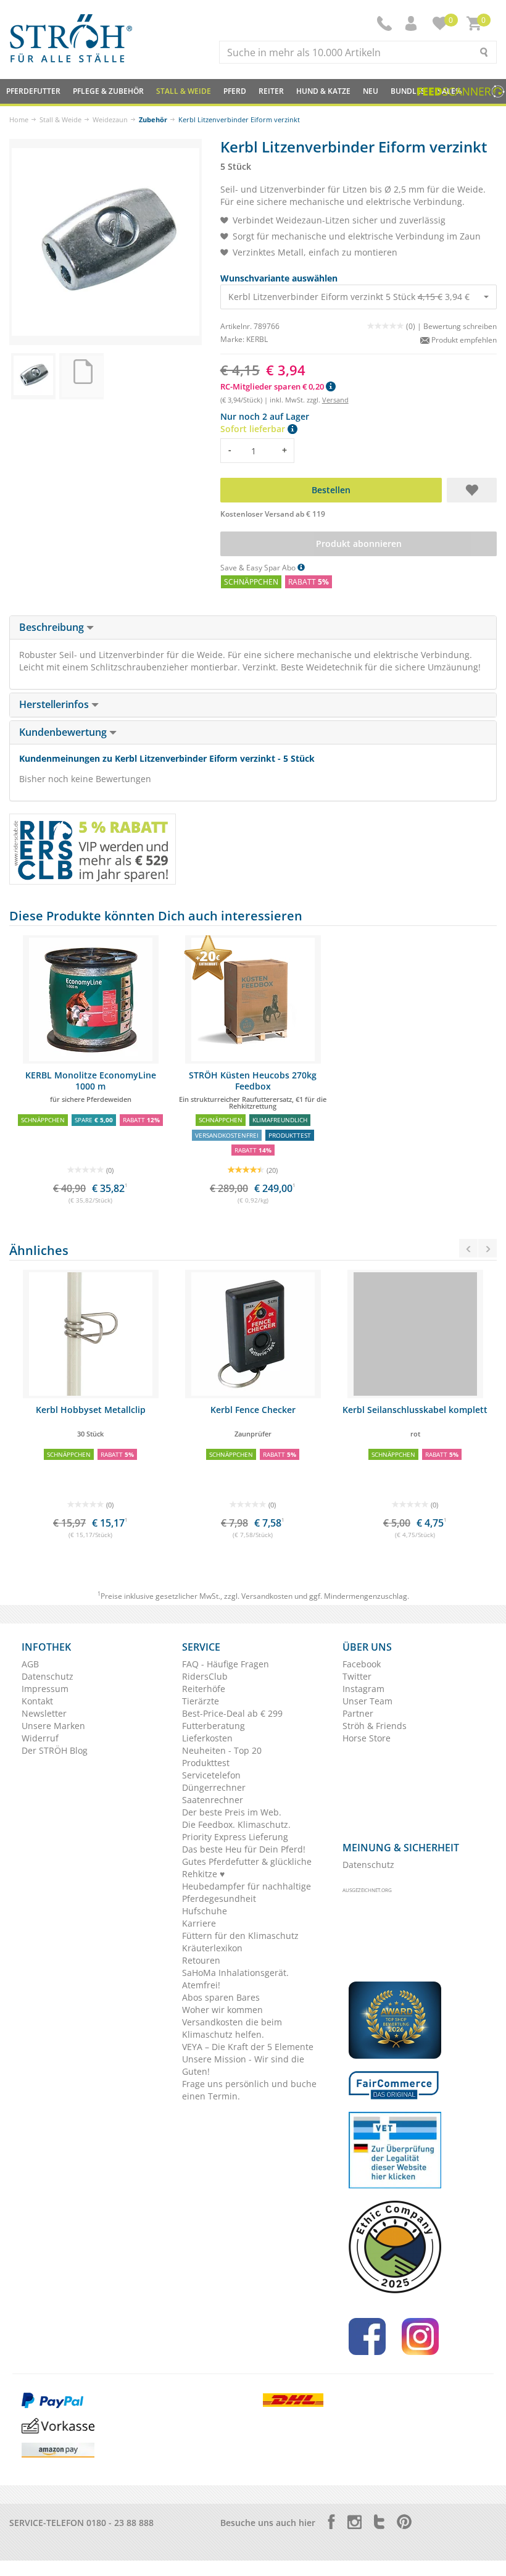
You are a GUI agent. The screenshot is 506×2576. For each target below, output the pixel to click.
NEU (371, 91)
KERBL (257, 339)
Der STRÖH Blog (55, 1750)
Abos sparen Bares (221, 1997)
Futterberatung (214, 1726)
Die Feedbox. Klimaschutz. (236, 1824)
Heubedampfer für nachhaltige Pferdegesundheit (247, 1892)
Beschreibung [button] (53, 627)
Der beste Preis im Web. (232, 1812)
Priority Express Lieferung (235, 1837)
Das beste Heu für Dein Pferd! (244, 1849)
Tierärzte (201, 1701)
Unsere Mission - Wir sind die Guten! (243, 2065)
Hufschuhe (205, 1911)
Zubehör (153, 119)
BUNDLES (408, 91)
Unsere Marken (53, 1726)
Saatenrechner (213, 1800)
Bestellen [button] (330, 490)
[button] (412, 23)
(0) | (415, 326)
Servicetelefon (211, 1775)
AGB (30, 1664)
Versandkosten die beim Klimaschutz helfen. (232, 2028)
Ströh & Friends (375, 1726)
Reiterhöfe (204, 1689)
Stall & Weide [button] (184, 91)
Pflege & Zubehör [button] (108, 91)
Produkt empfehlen (463, 340)
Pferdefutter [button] (33, 91)
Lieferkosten (207, 1738)
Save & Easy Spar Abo (259, 568)
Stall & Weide (60, 119)
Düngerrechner (214, 1787)
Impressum (45, 1689)
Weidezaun (110, 119)
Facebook (362, 1664)
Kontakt (37, 1701)
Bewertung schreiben (460, 326)
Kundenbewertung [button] (64, 732)
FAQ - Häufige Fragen (226, 1664)
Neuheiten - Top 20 (222, 1750)
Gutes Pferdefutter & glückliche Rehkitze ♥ (247, 1868)
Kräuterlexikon (212, 1948)
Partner (358, 1713)
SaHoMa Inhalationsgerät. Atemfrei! (235, 1979)
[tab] (253, 628)
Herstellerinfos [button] (55, 704)
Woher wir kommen (222, 2010)
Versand (335, 400)
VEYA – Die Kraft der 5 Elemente (248, 2047)
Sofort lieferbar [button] (254, 429)
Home (19, 119)
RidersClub (205, 1676)
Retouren (201, 1960)
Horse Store (367, 1738)
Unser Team (367, 1701)
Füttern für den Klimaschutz (240, 1936)
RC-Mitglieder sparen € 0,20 (273, 386)
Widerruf (40, 1738)
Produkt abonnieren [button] (358, 544)
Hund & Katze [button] (323, 91)
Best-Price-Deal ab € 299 (232, 1713)
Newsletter (44, 1713)
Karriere (199, 1923)
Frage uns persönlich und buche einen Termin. (249, 2090)
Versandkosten (267, 1596)
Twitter (357, 1676)
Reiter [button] (271, 91)
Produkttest (206, 1763)
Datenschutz (48, 1676)
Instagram (363, 1689)
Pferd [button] (235, 91)
